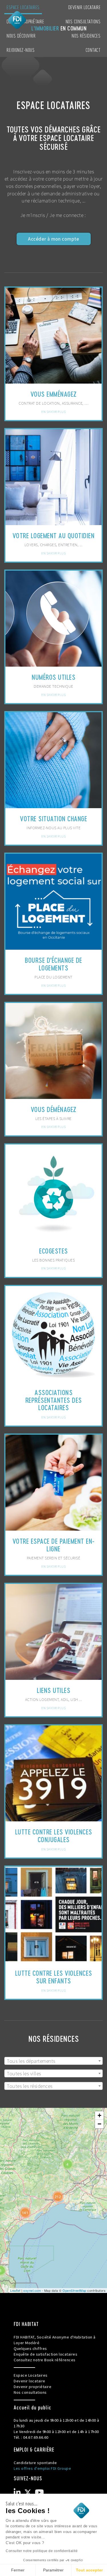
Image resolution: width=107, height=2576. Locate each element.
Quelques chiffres (30, 2348)
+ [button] (100, 2115)
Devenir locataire (84, 7)
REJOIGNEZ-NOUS (21, 50)
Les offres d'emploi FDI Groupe (42, 2468)
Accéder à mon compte (53, 239)
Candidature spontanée (35, 2463)
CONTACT (93, 50)
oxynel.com (32, 2290)
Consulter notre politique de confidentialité (42, 2551)
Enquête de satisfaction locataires (46, 2354)
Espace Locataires (23, 7)
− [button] (100, 2124)
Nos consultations (83, 21)
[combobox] (53, 2061)
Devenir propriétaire (33, 2387)
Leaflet (15, 2290)
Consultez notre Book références (45, 2360)
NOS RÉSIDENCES (86, 35)
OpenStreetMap (74, 2290)
